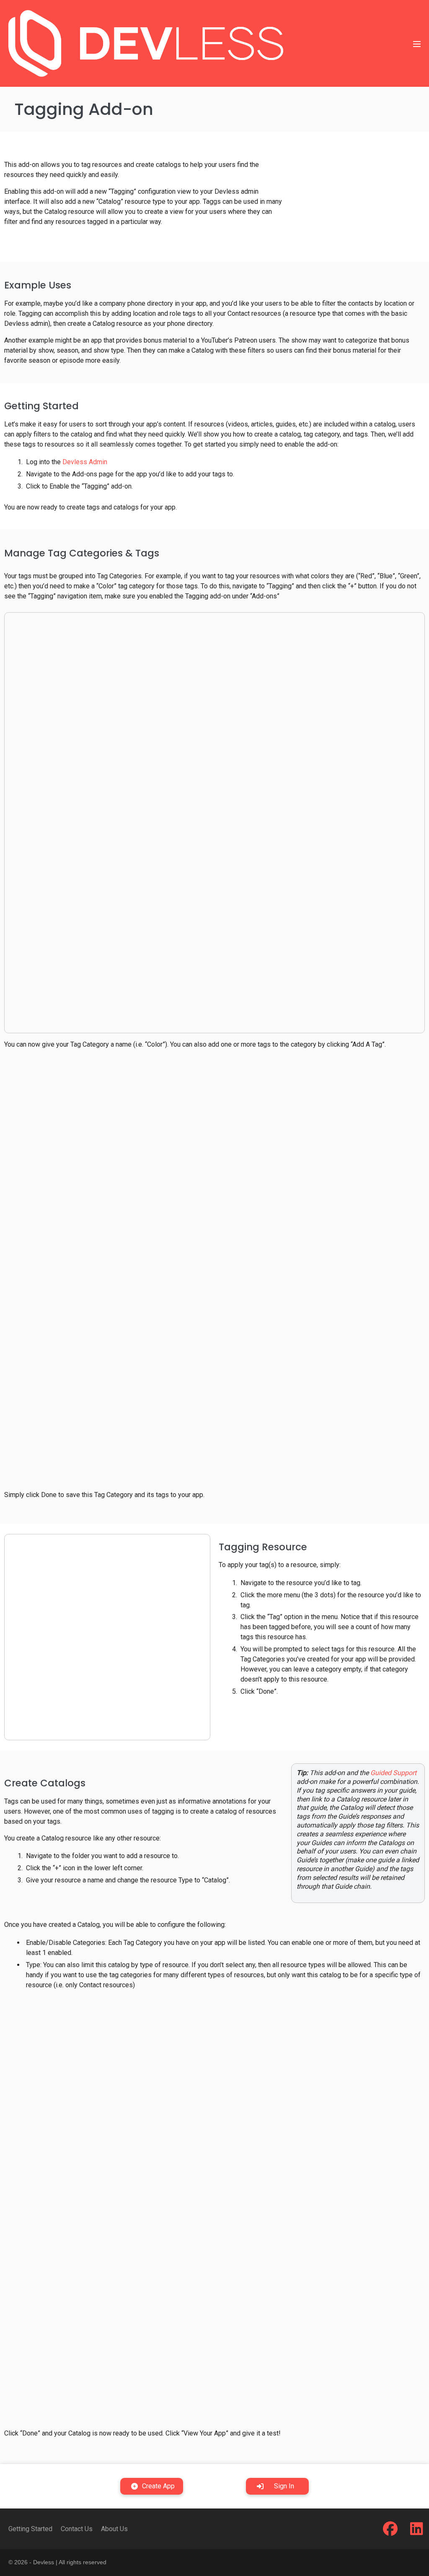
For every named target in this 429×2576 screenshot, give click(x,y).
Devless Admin (85, 462)
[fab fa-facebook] (390, 2532)
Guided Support (393, 1773)
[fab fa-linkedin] (417, 2532)
